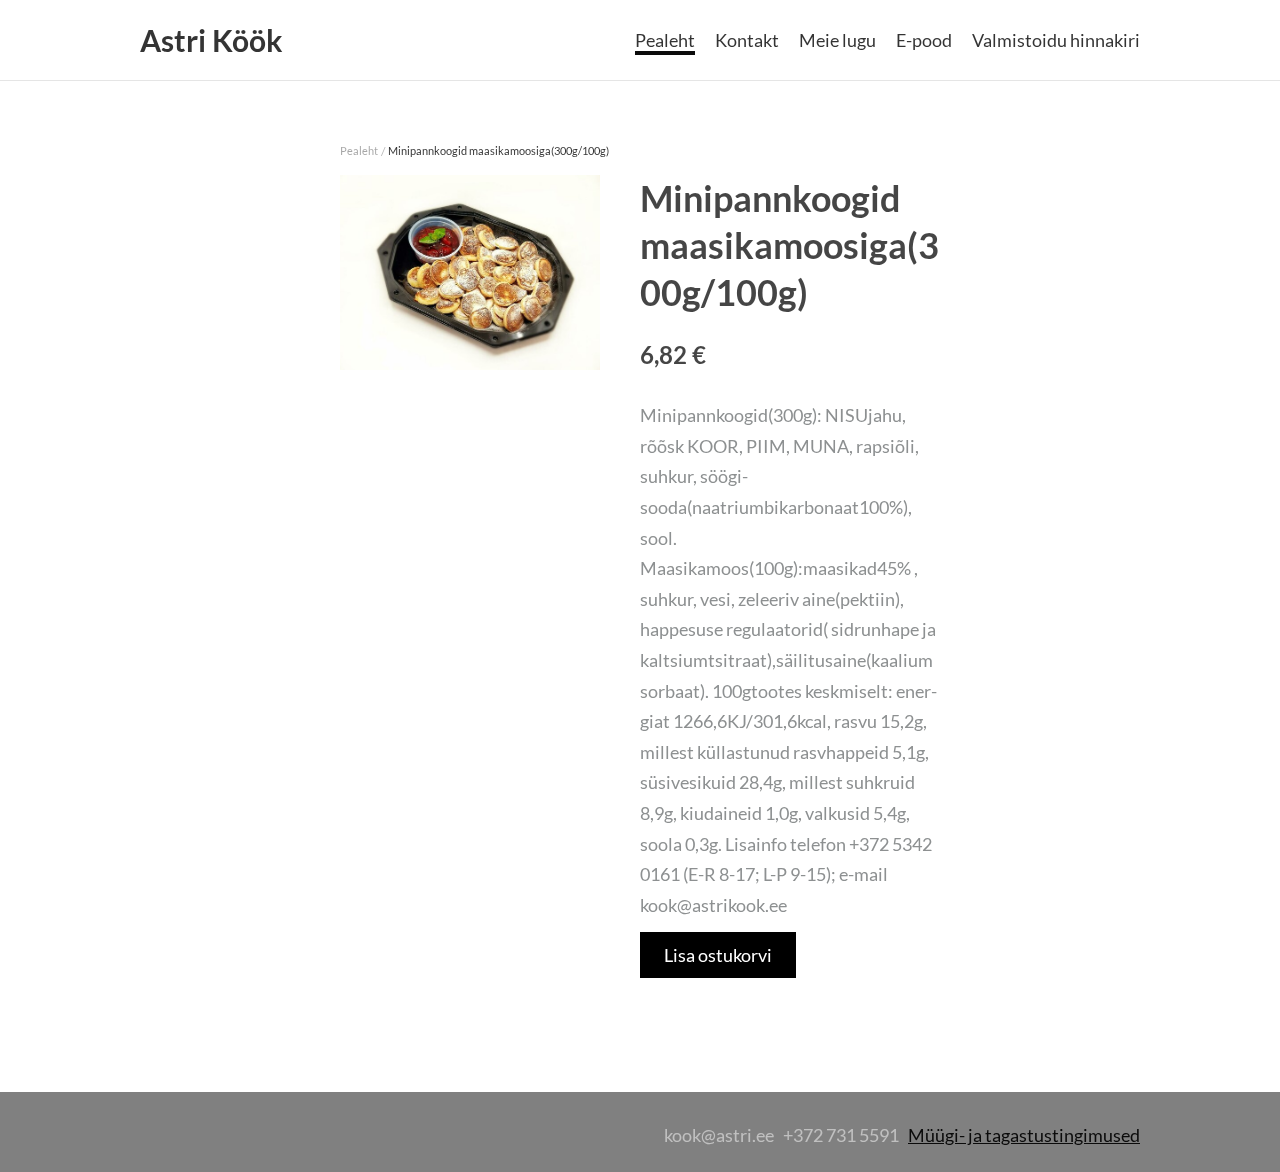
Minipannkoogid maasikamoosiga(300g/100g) (498, 150)
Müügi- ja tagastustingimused (1024, 1135)
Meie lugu (837, 40)
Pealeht (665, 40)
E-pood (924, 40)
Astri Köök (211, 40)
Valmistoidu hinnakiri (1056, 40)
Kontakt (747, 40)
